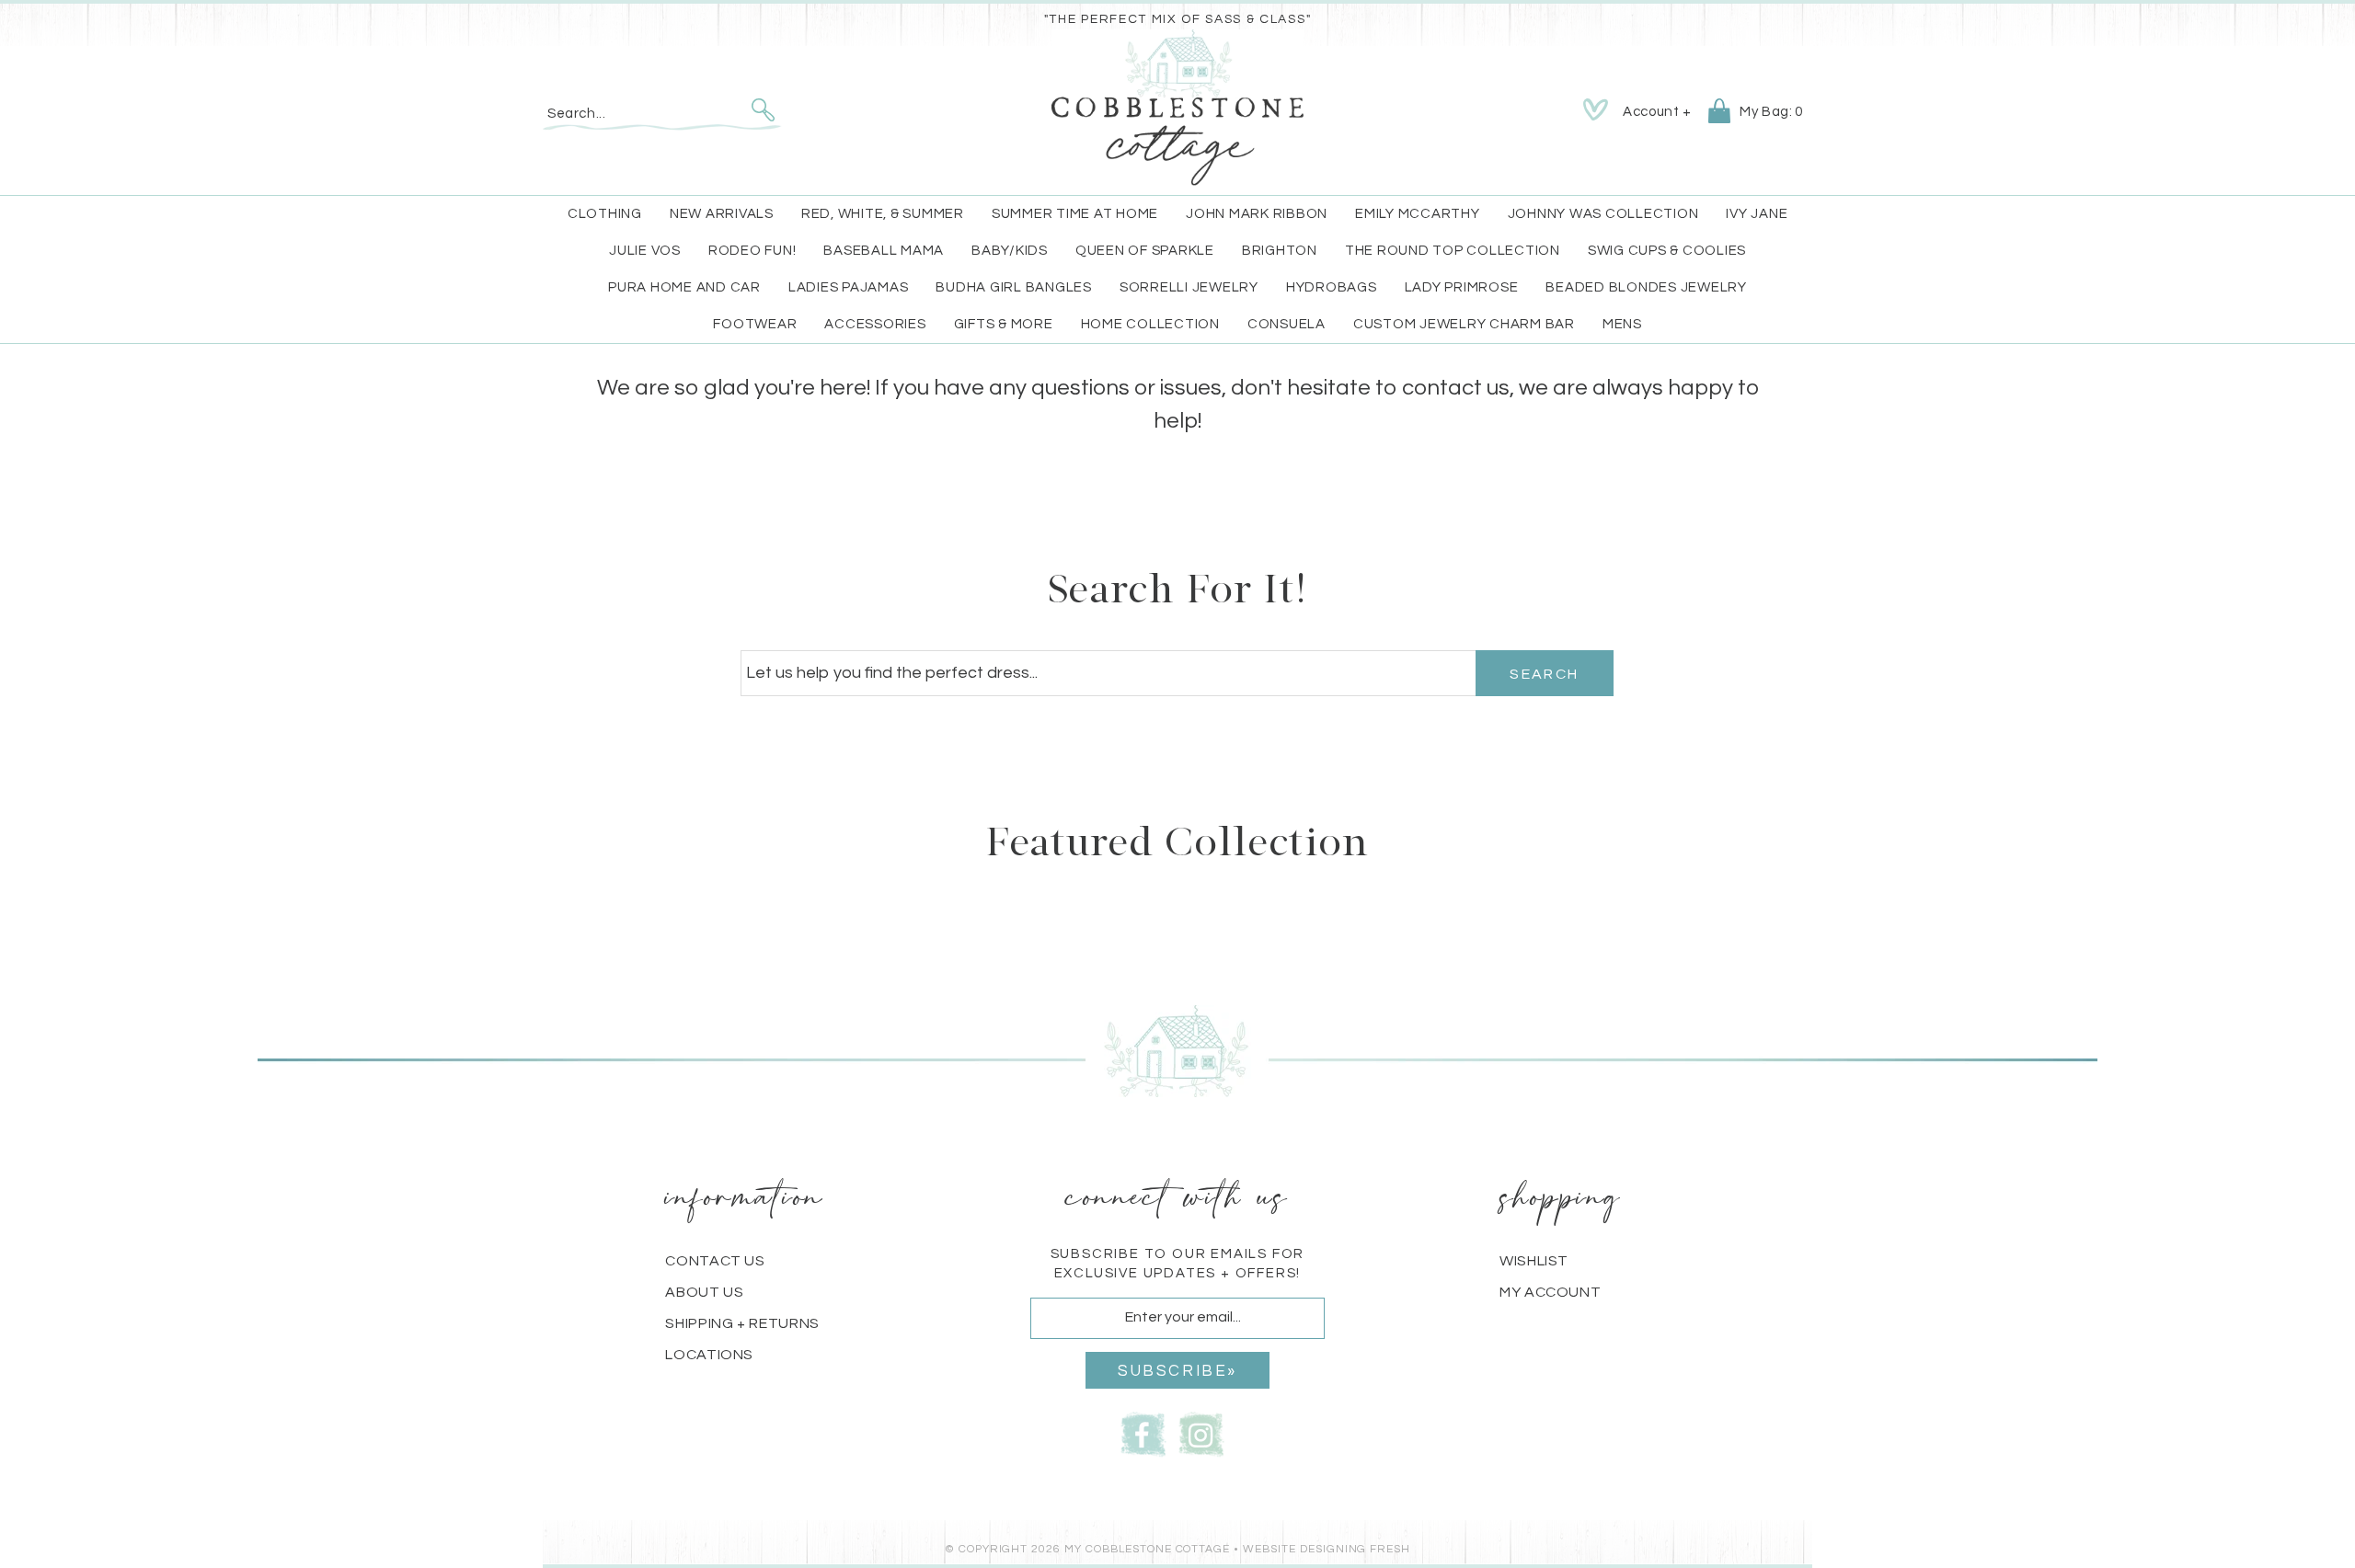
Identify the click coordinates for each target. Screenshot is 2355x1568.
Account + (1657, 112)
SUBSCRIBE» (1177, 1371)
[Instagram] (1201, 1433)
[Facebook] (1143, 1433)
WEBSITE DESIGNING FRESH (1327, 1549)
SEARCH (1544, 674)
